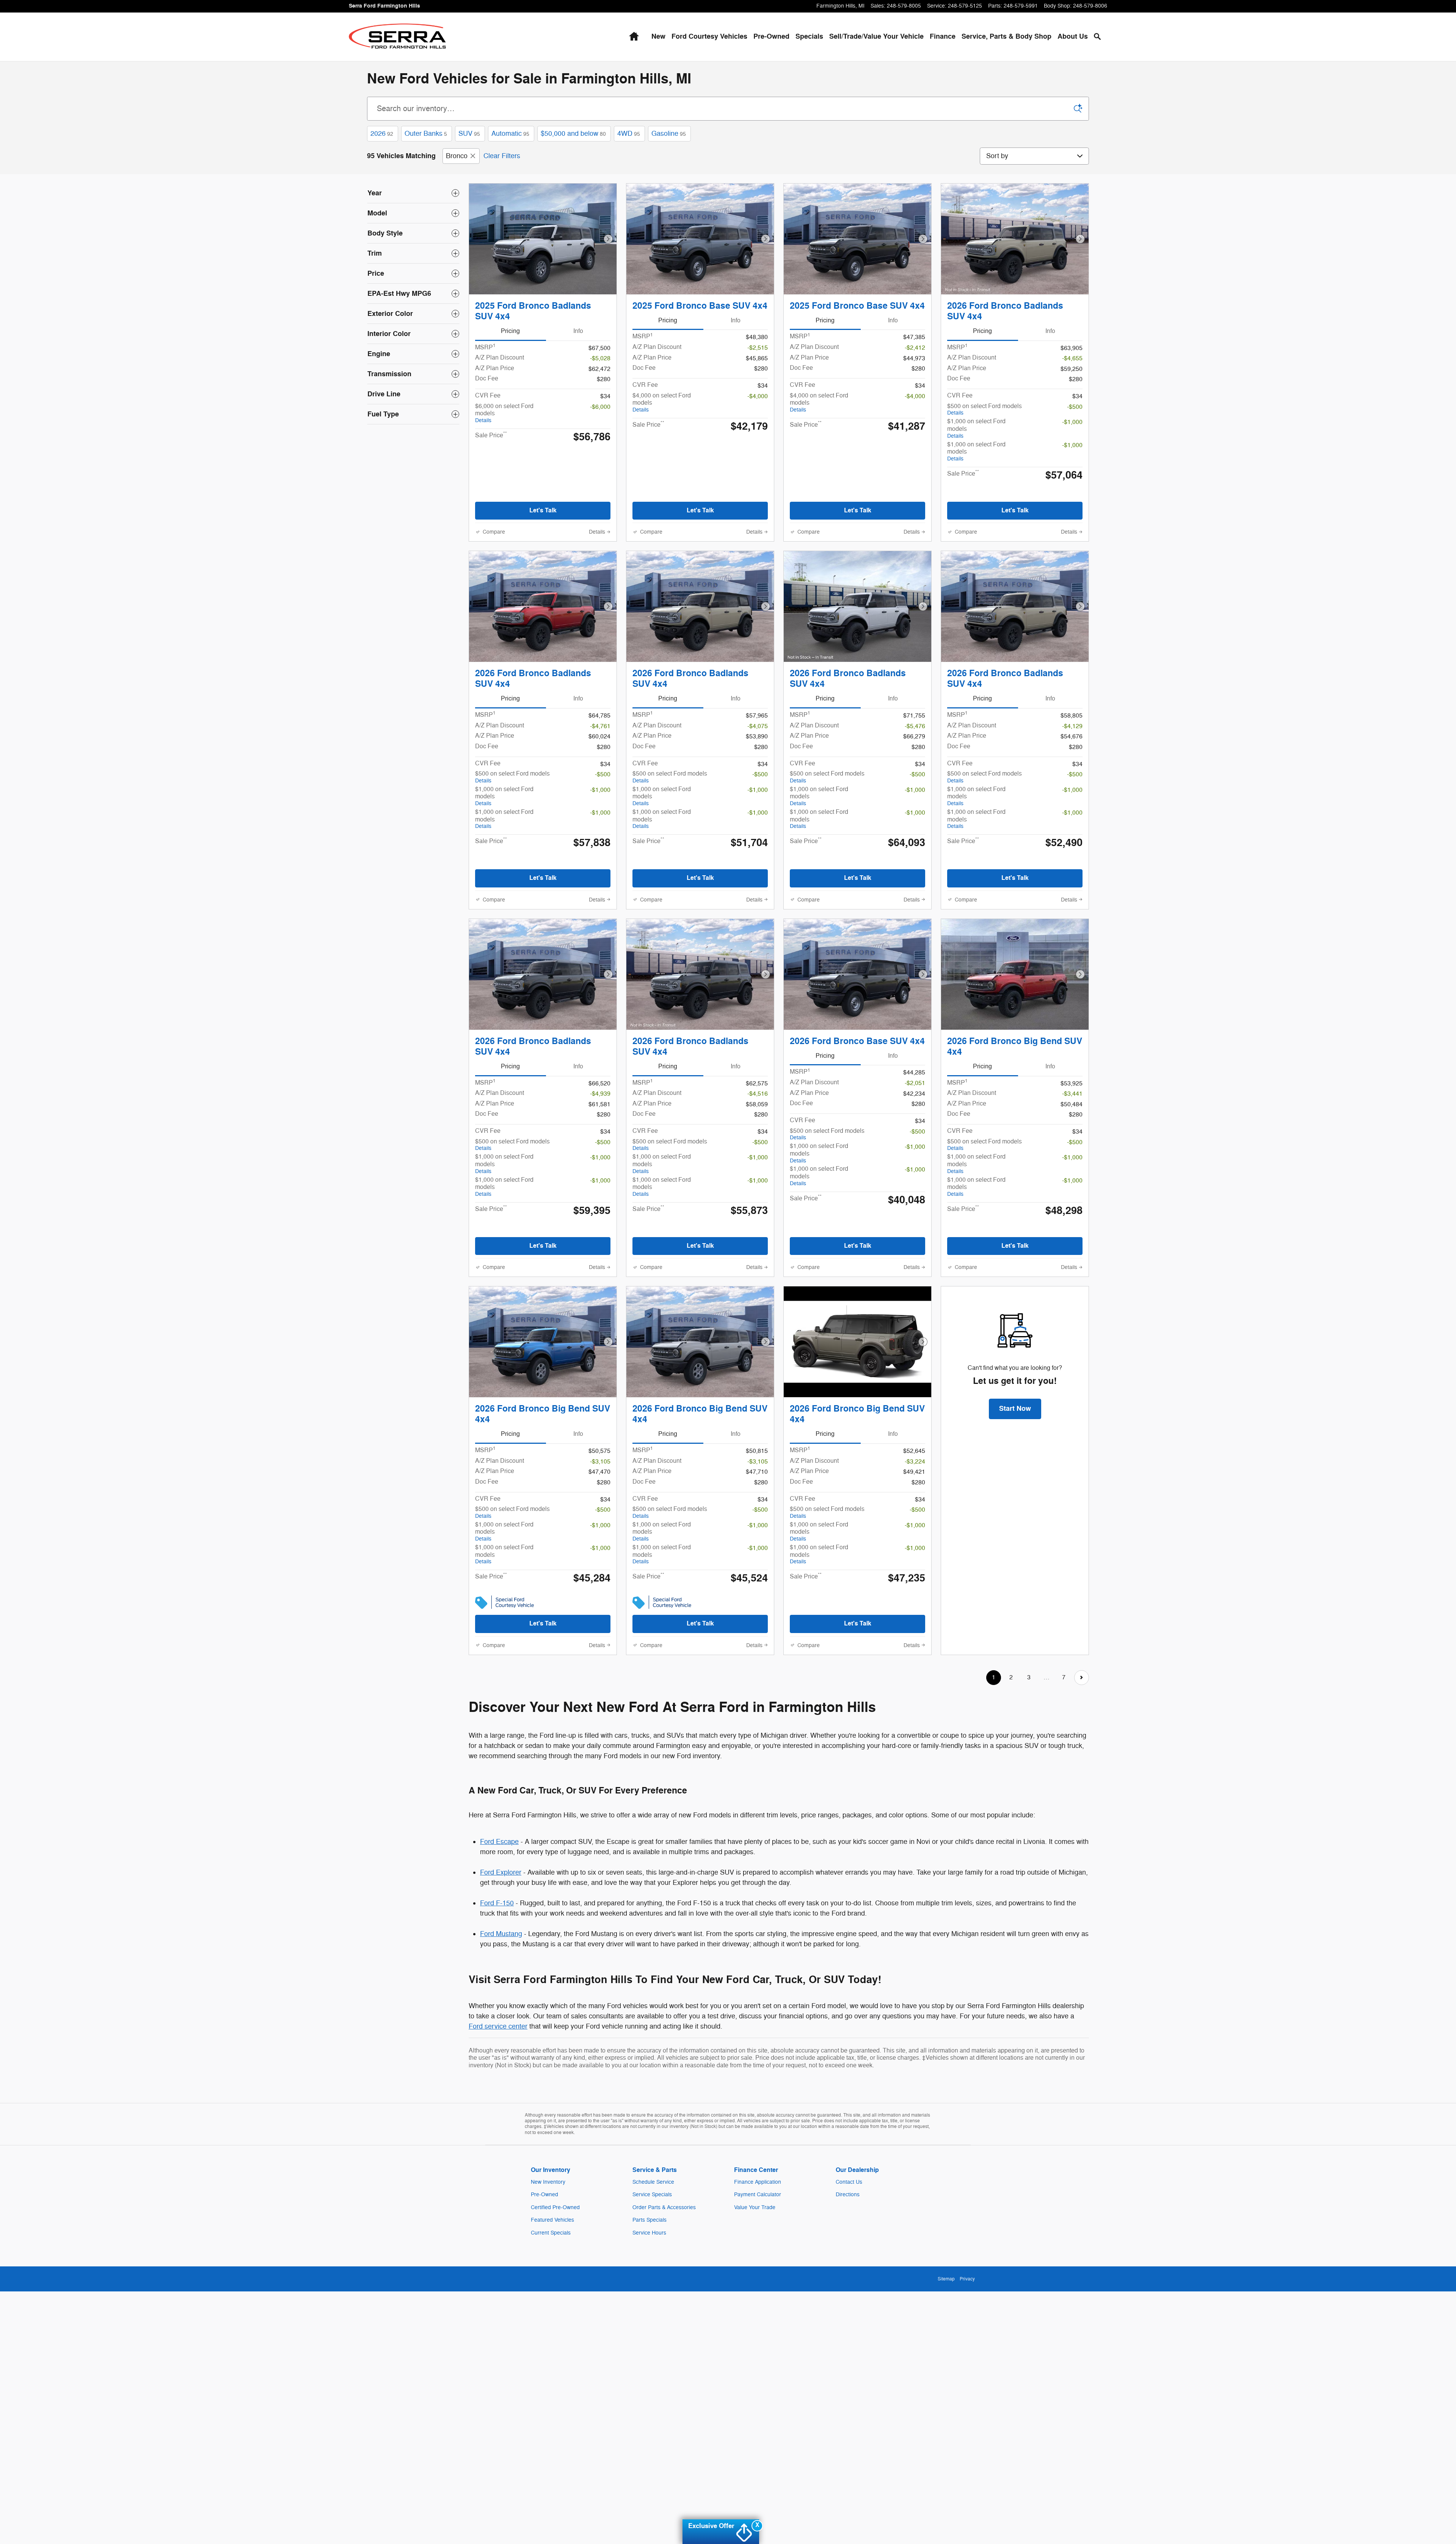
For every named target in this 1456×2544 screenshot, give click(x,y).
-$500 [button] (1075, 407)
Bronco (457, 156)
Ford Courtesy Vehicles (709, 37)
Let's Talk (543, 510)
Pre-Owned (771, 37)
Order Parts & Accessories (664, 2207)
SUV (469, 133)
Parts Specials (650, 2220)
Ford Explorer (501, 1872)
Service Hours (649, 2233)
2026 (382, 133)
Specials (809, 37)
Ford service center (498, 2026)
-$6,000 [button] (600, 407)
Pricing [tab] (510, 331)
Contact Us (849, 2182)
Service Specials (652, 2195)
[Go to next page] (1082, 1678)
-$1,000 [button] (1072, 422)
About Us (1073, 37)
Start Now (1015, 1409)
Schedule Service (653, 2182)
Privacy (967, 2279)
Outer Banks (426, 133)
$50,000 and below (573, 133)
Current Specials (551, 2233)
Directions (848, 2195)
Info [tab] (578, 331)
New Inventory (548, 2182)
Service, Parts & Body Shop (1006, 37)
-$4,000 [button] (758, 396)
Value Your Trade (755, 2207)
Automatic (510, 133)
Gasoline (669, 133)
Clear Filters (502, 156)
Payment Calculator (758, 2195)
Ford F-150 (497, 1903)
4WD (629, 133)
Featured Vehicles (552, 2220)
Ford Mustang (501, 1934)
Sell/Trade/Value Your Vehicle (876, 37)
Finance (943, 37)
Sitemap (946, 2279)
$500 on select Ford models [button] (985, 409)
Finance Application (758, 2182)
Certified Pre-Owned (555, 2207)
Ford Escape (499, 1842)
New (658, 37)
